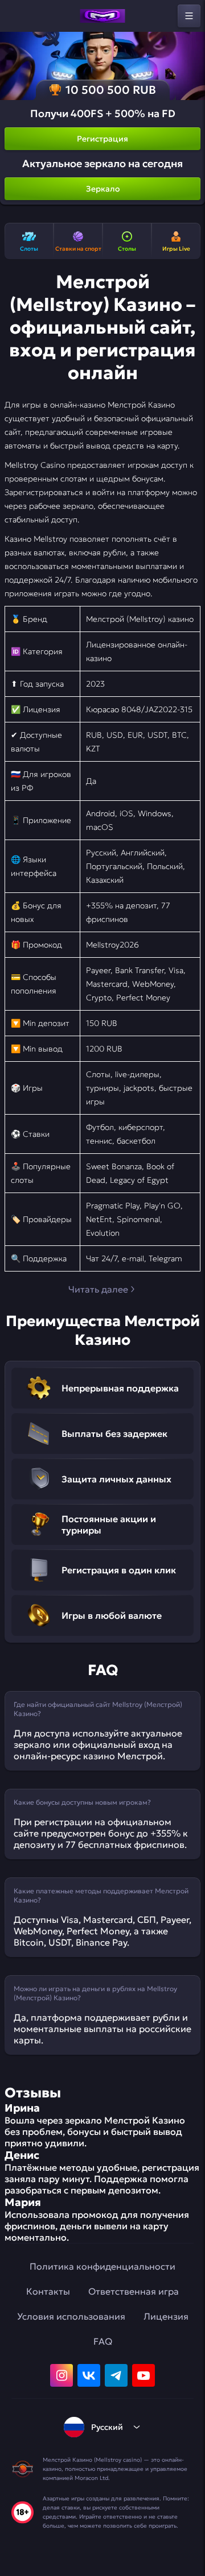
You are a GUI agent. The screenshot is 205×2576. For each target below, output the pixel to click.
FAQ (103, 2341)
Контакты (48, 2291)
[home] (102, 16)
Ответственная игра (134, 2291)
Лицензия (166, 2316)
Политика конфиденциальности (102, 2266)
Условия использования (71, 2316)
